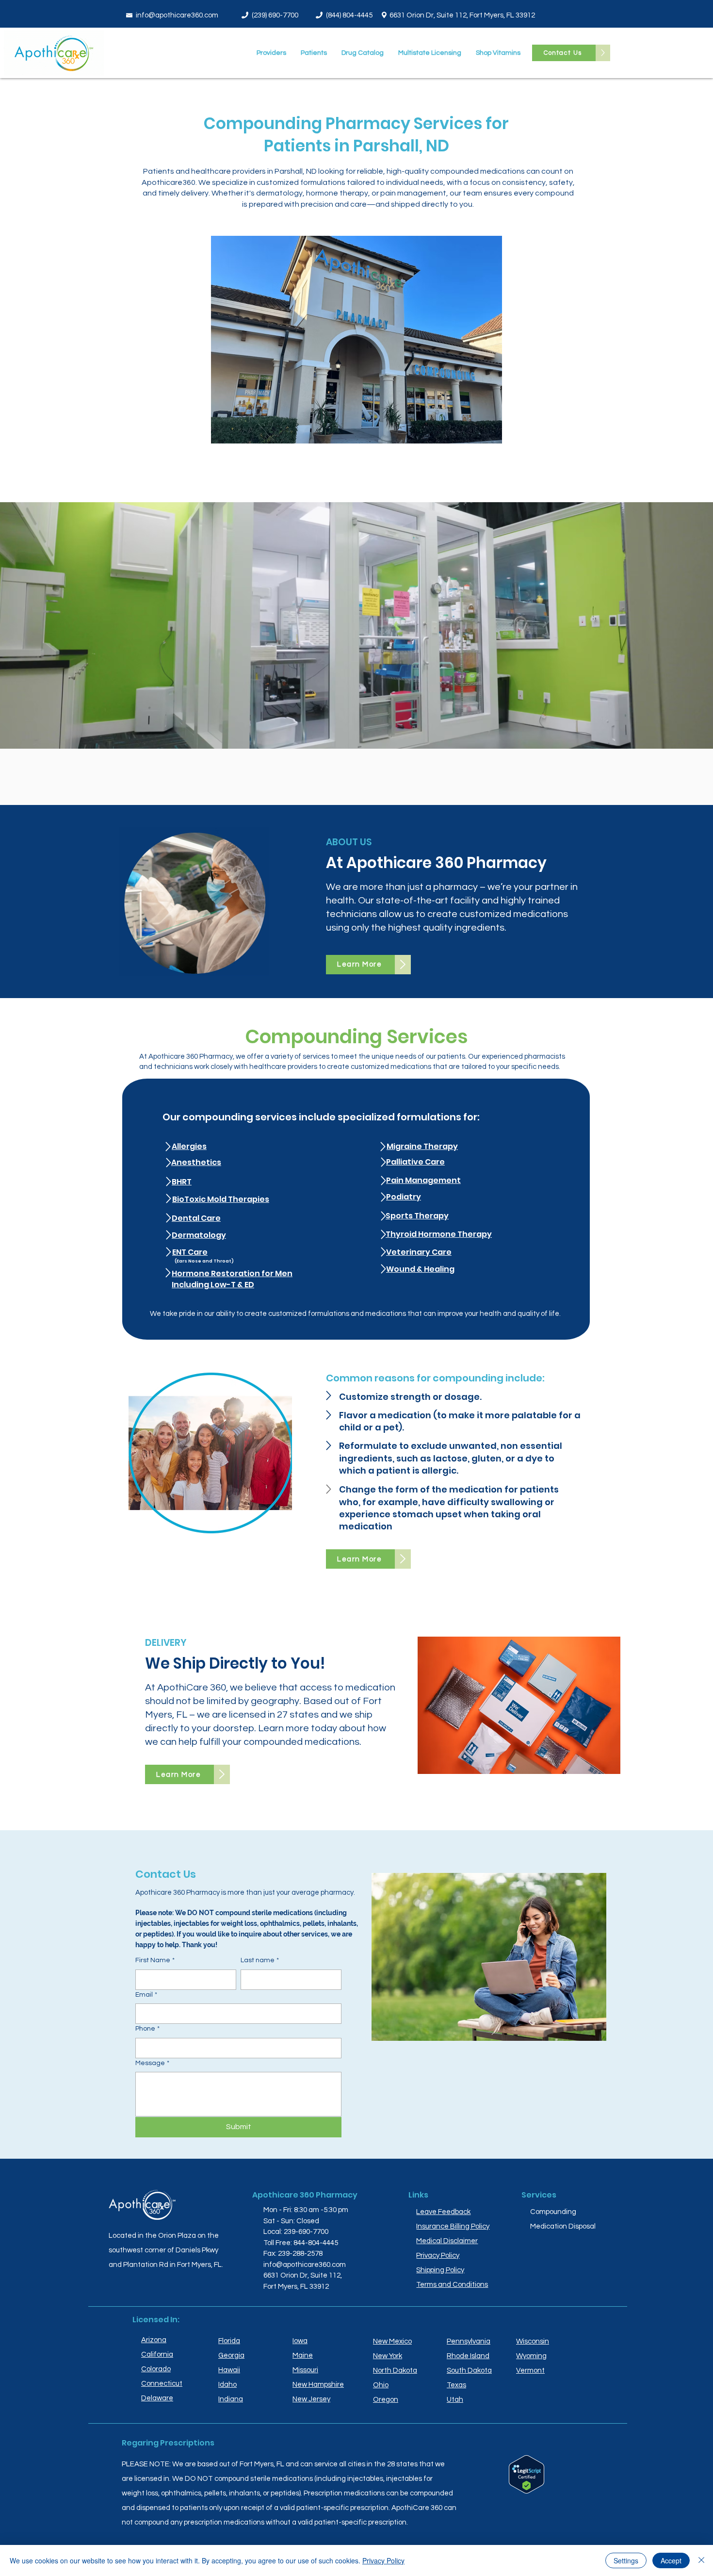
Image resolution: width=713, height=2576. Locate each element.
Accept (671, 2560)
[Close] (701, 2560)
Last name (260, 1960)
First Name (155, 1960)
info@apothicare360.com (177, 15)
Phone (147, 2029)
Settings (626, 2560)
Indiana (231, 2399)
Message (152, 2063)
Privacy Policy (383, 2560)
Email (146, 1995)
